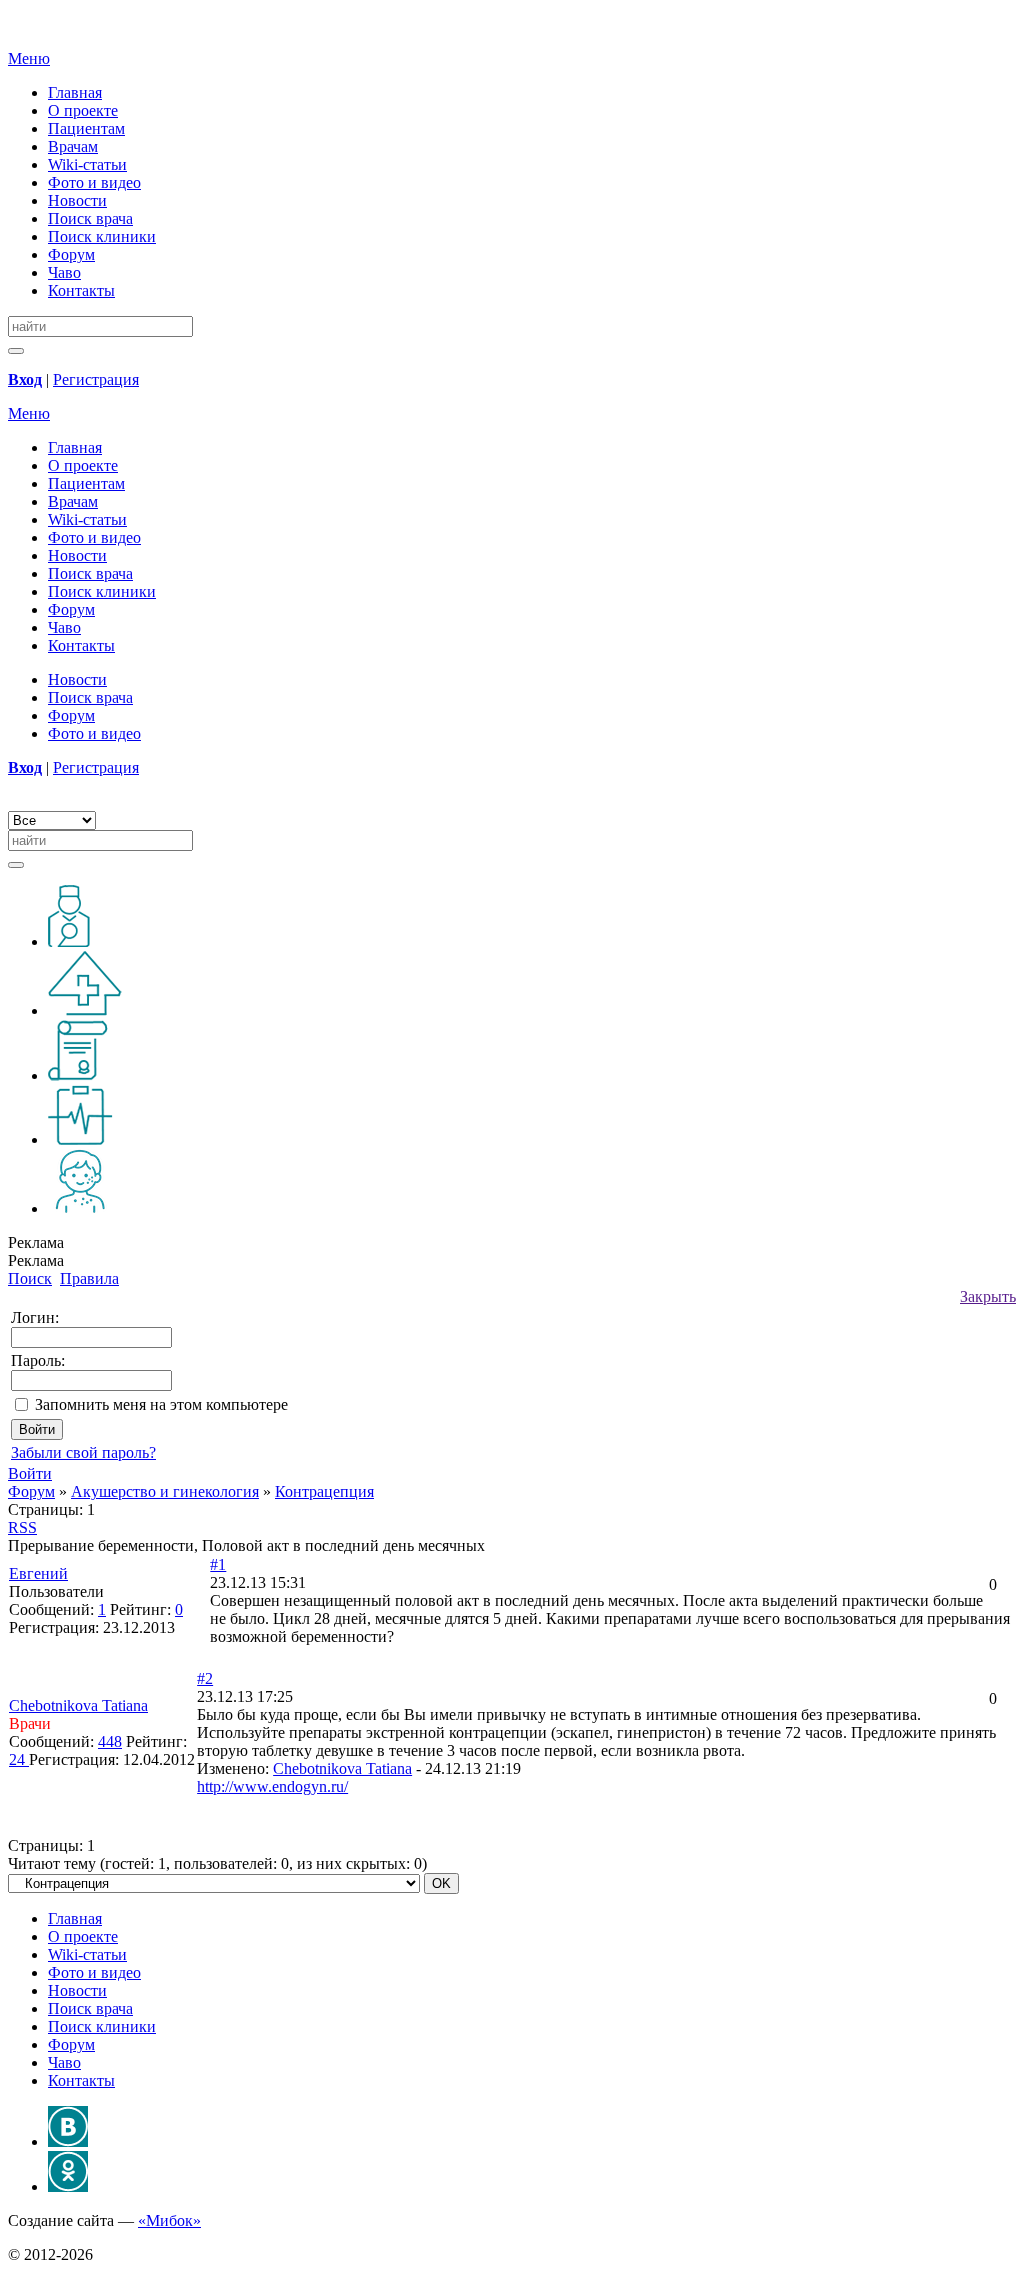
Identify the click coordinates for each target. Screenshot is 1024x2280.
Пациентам (86, 128)
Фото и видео (94, 182)
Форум (71, 254)
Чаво (64, 272)
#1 (218, 1564)
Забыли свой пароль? (83, 1452)
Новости (77, 200)
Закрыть (988, 1296)
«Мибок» (169, 2220)
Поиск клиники (102, 236)
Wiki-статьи (87, 164)
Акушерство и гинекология (165, 1491)
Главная (75, 92)
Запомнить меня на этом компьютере (161, 1404)
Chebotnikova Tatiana (342, 1768)
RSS (22, 1527)
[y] (16, 351)
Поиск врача (90, 218)
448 (110, 1741)
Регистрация (96, 379)
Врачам (73, 146)
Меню (29, 58)
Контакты (81, 290)
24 (19, 1759)
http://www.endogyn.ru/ (272, 1786)
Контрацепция (324, 1491)
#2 (205, 1678)
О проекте (83, 110)
